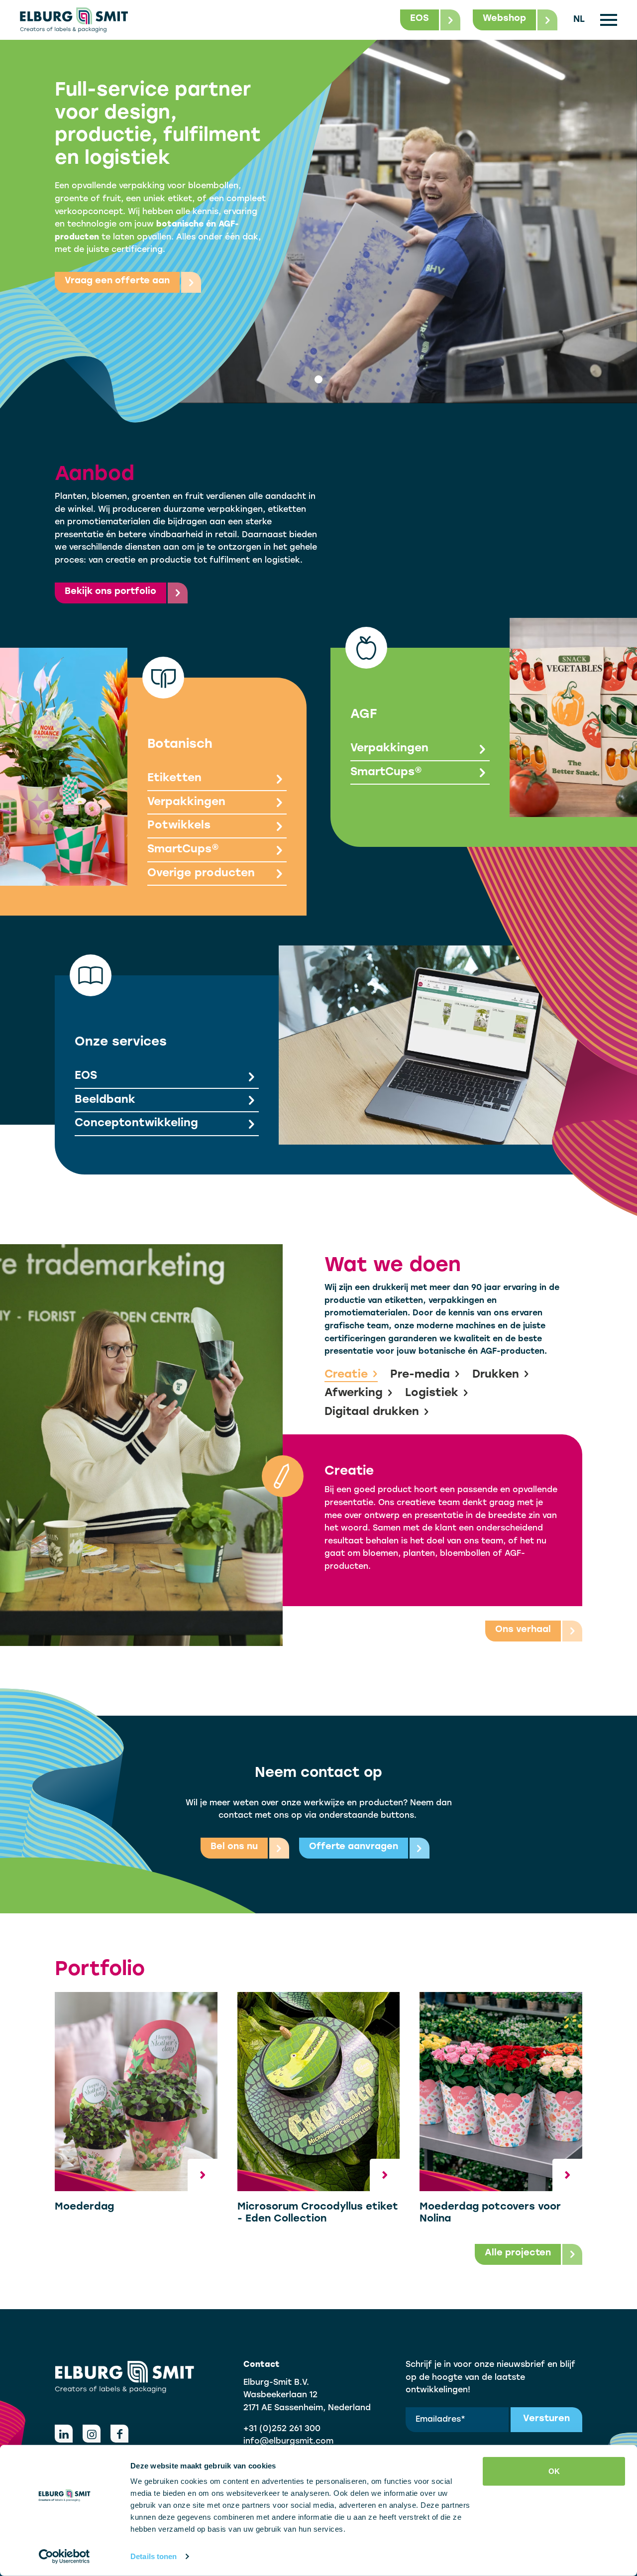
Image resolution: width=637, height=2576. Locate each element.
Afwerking (354, 1393)
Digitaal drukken (372, 1412)
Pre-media (420, 1375)
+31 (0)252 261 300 (282, 2429)
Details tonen (154, 2556)
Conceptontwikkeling (136, 1123)
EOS (86, 1076)
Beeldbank (105, 1100)
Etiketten (174, 778)
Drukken (496, 1375)
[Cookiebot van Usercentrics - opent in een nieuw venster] (64, 2557)
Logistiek (432, 1393)
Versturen (546, 2419)
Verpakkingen (186, 802)
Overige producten (201, 874)
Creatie (346, 1375)
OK (554, 2471)
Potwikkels (179, 826)
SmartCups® (183, 850)
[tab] (318, 379)
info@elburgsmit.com (288, 2442)
